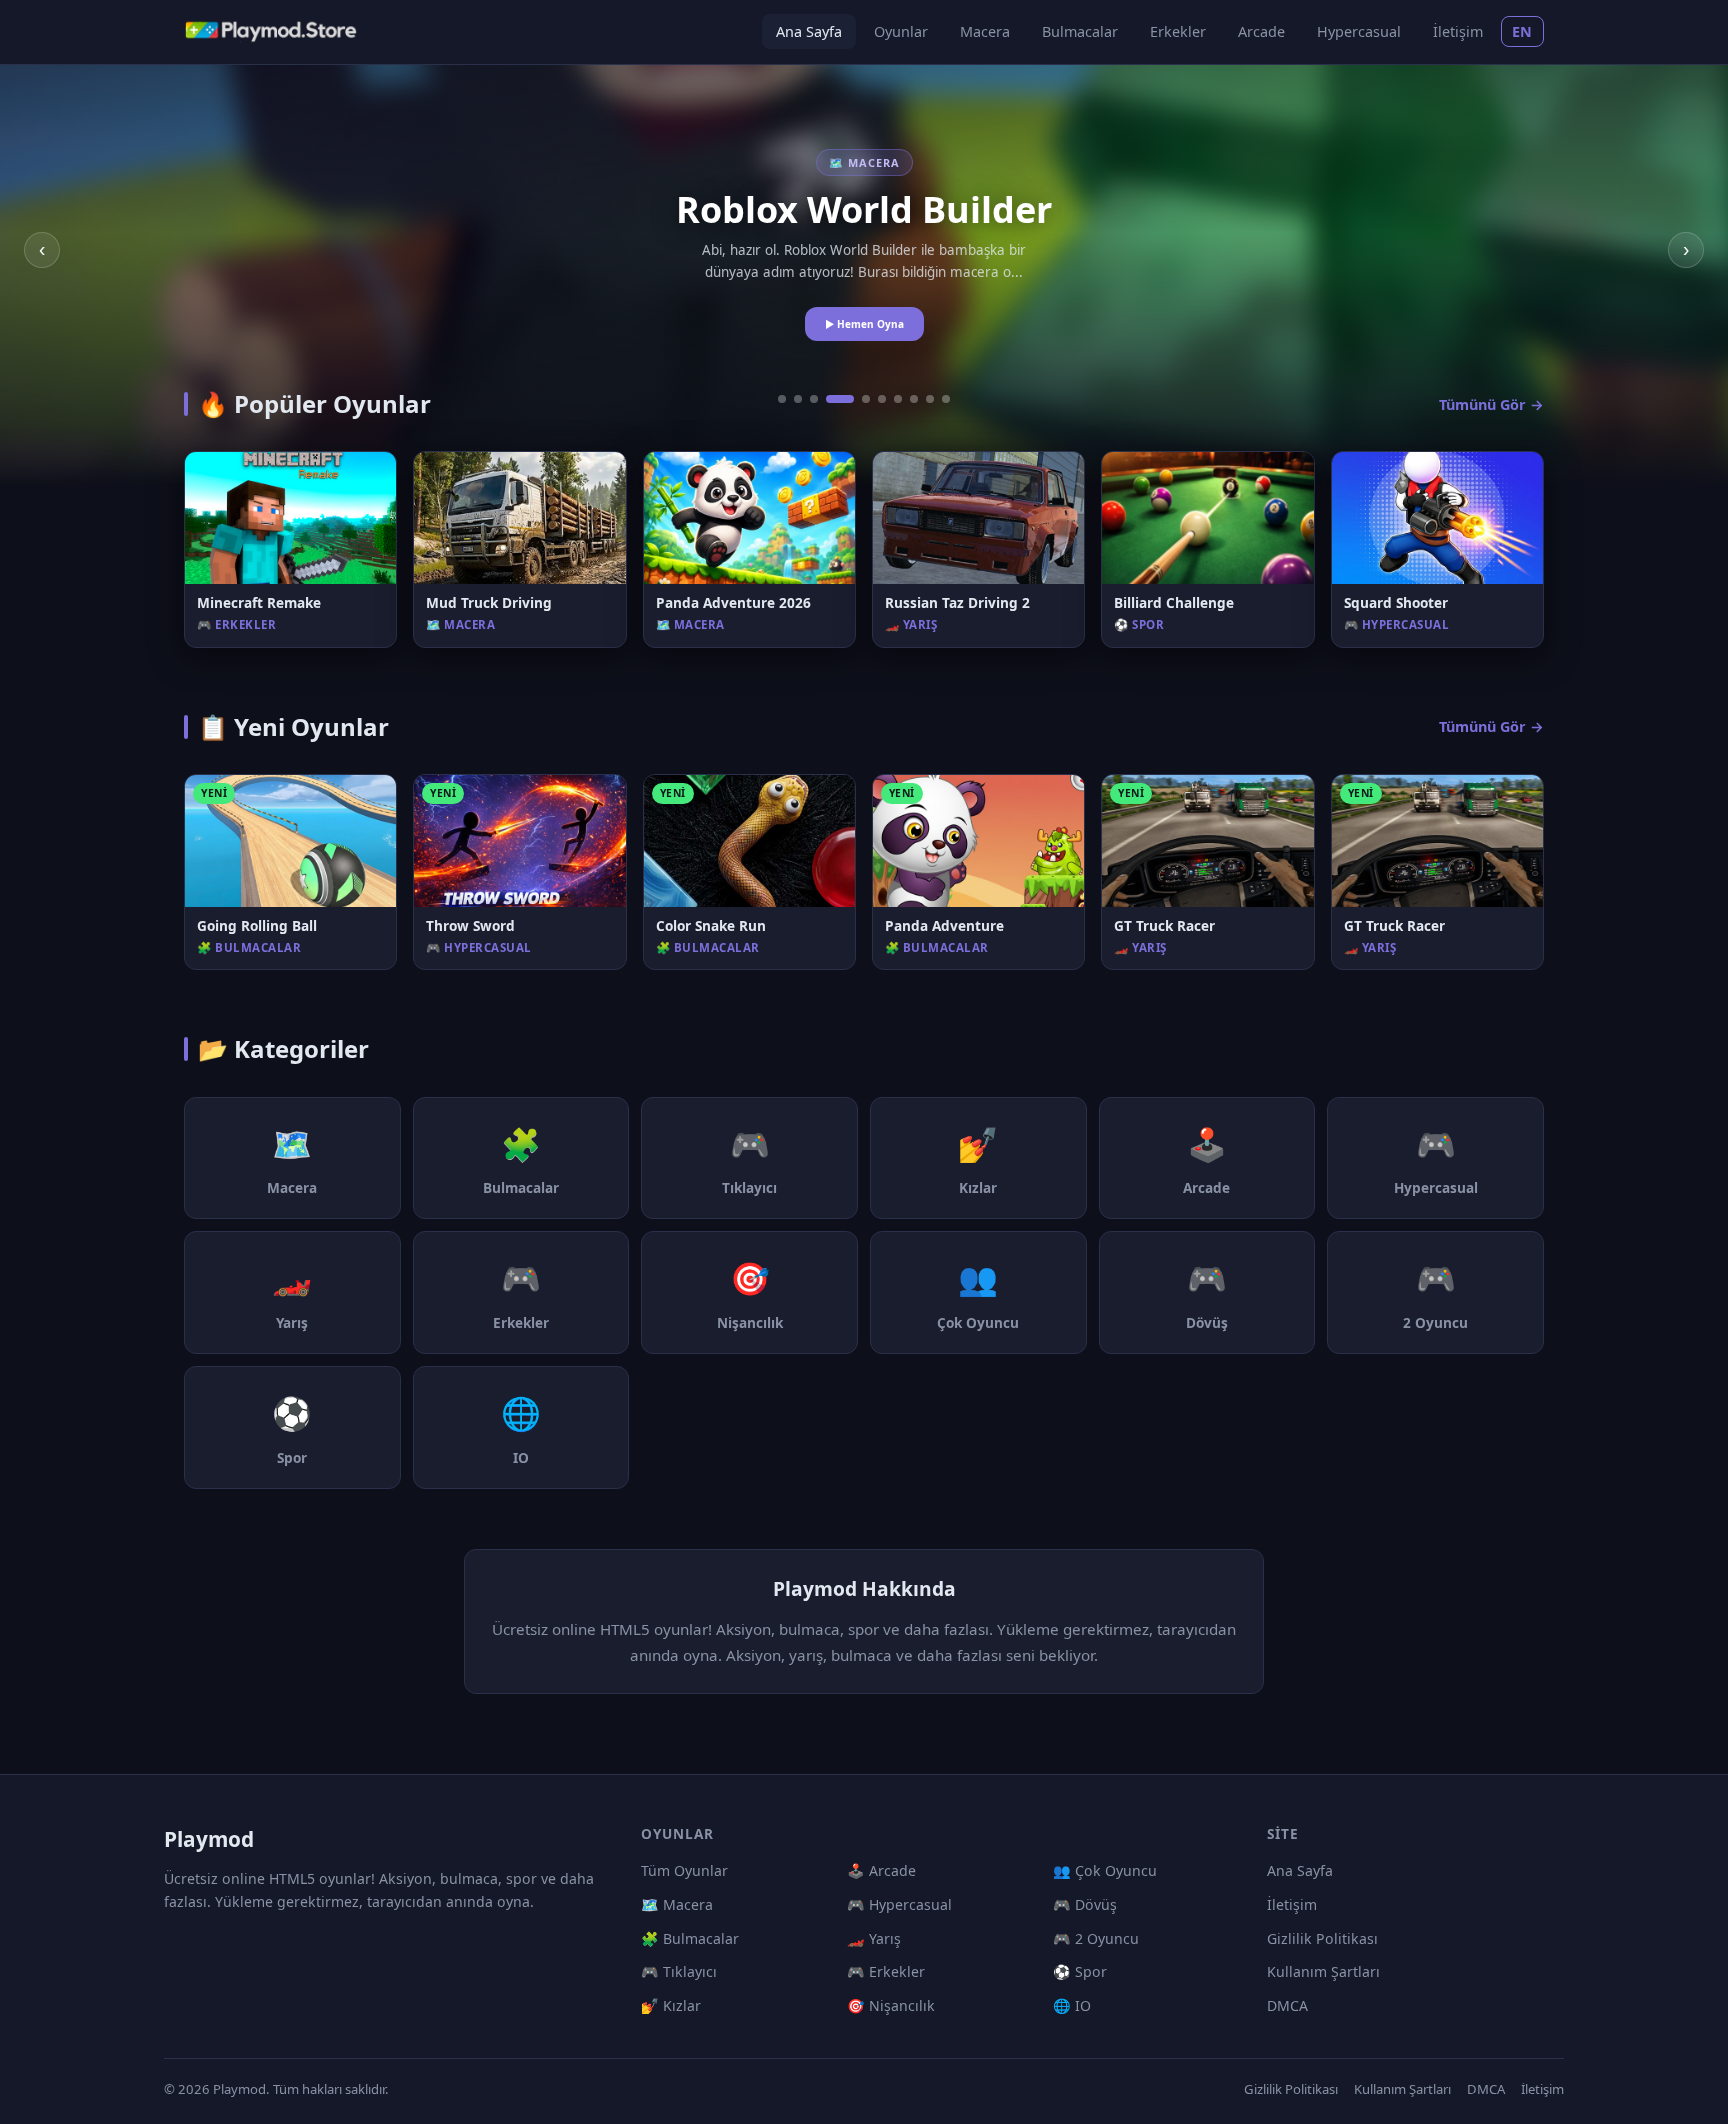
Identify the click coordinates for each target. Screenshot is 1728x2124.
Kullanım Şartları (1323, 1971)
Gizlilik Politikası (1322, 1938)
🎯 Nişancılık (891, 2005)
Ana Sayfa (809, 31)
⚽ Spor (1080, 1971)
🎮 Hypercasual (899, 1904)
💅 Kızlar (671, 2005)
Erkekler (1178, 31)
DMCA (1287, 2005)
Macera (985, 31)
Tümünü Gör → (1491, 404)
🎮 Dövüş (1085, 1904)
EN (1522, 31)
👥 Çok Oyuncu (1105, 1870)
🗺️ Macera (677, 1904)
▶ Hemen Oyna (864, 324)
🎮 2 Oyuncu (1096, 1938)
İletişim (1458, 31)
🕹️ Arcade (881, 1870)
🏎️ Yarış (874, 1938)
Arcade (1261, 31)
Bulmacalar (1080, 31)
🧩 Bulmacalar (690, 1938)
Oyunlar (901, 31)
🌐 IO (1072, 2005)
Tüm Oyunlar (684, 1870)
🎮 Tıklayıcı (679, 1971)
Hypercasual (1359, 31)
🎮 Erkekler (886, 1971)
